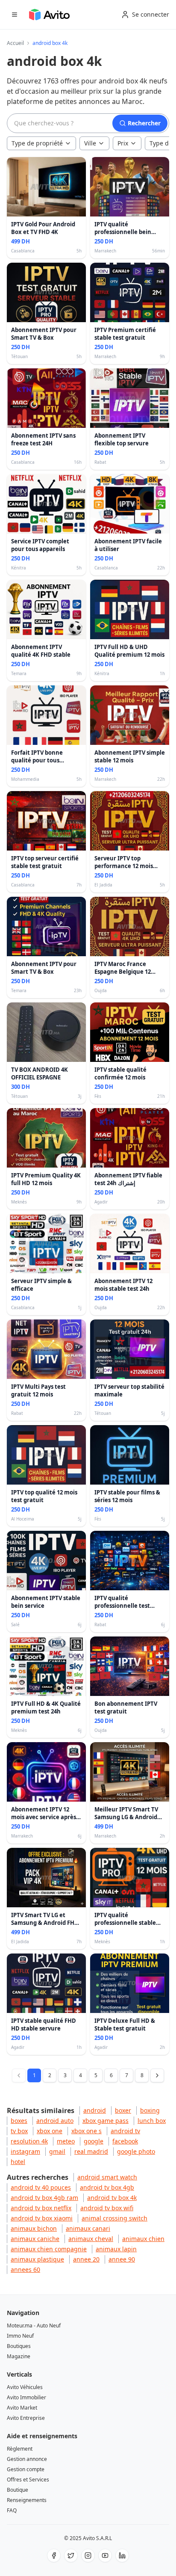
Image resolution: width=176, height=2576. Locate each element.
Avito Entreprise (26, 2418)
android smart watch (107, 2177)
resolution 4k (29, 2141)
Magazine (19, 2356)
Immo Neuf (20, 2336)
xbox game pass (106, 2121)
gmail (57, 2151)
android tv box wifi (107, 2208)
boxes (19, 2121)
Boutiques (19, 2346)
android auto (55, 2121)
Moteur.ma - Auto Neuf (34, 2326)
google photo (136, 2151)
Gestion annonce (27, 2459)
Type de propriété (37, 143)
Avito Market (22, 2408)
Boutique (18, 2490)
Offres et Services (28, 2480)
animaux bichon (34, 2228)
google (94, 2141)
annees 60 (25, 2269)
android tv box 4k (112, 2198)
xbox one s (87, 2131)
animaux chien (143, 2239)
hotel (18, 2162)
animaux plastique (37, 2259)
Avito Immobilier (26, 2397)
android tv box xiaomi (42, 2218)
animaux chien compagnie (49, 2249)
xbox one (50, 2131)
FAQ (12, 2510)
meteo (66, 2141)
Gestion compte (26, 2469)
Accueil (15, 43)
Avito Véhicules (25, 2387)
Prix (123, 143)
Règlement (20, 2449)
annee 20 (86, 2259)
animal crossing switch (114, 2218)
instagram (25, 2151)
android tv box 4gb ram (44, 2198)
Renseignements (27, 2500)
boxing (150, 2110)
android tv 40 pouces (41, 2187)
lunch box (152, 2121)
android (95, 2110)
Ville (90, 143)
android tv (125, 2131)
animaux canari (88, 2228)
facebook (125, 2141)
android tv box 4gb (107, 2187)
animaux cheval (91, 2239)
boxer (123, 2110)
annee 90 (122, 2259)
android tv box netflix (41, 2208)
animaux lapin (116, 2249)
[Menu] (15, 15)
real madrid (91, 2151)
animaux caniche (35, 2239)
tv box (19, 2131)
